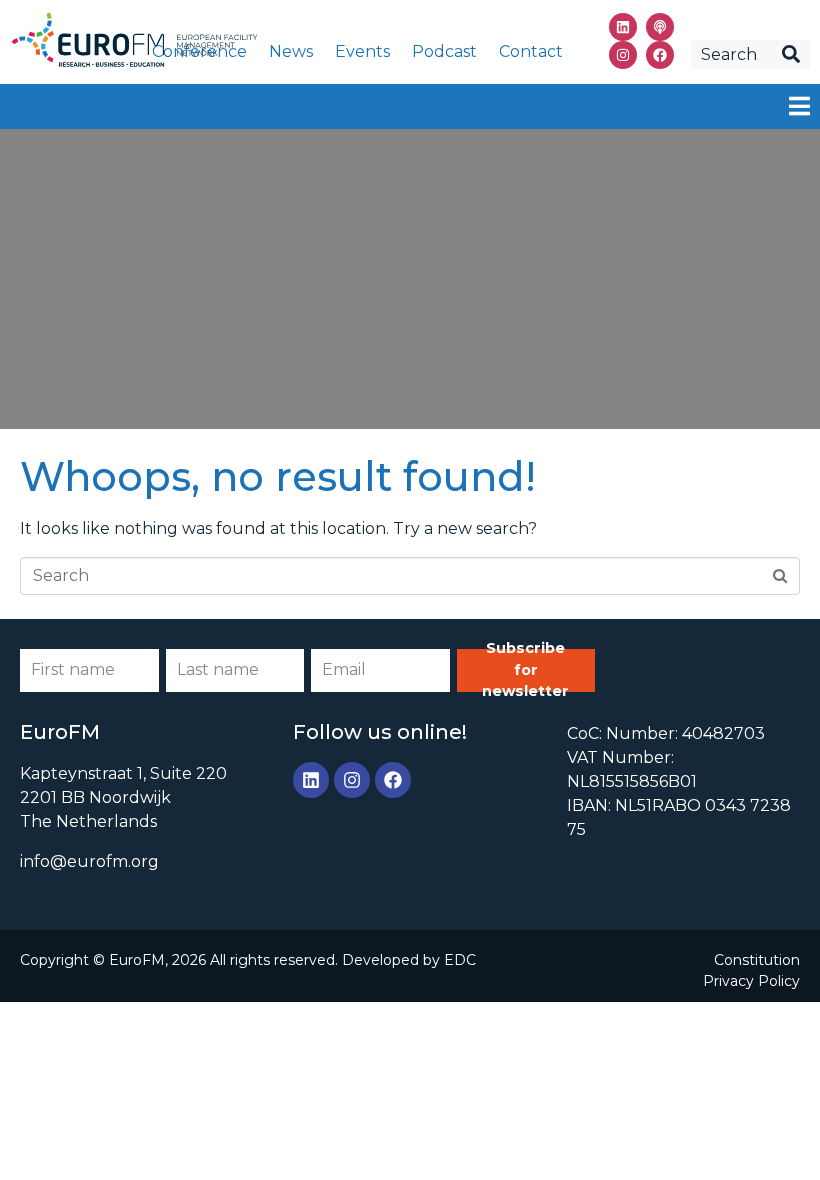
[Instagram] (623, 55)
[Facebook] (660, 55)
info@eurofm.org (89, 861)
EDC (460, 960)
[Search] (791, 54)
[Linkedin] (623, 27)
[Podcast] (660, 27)
